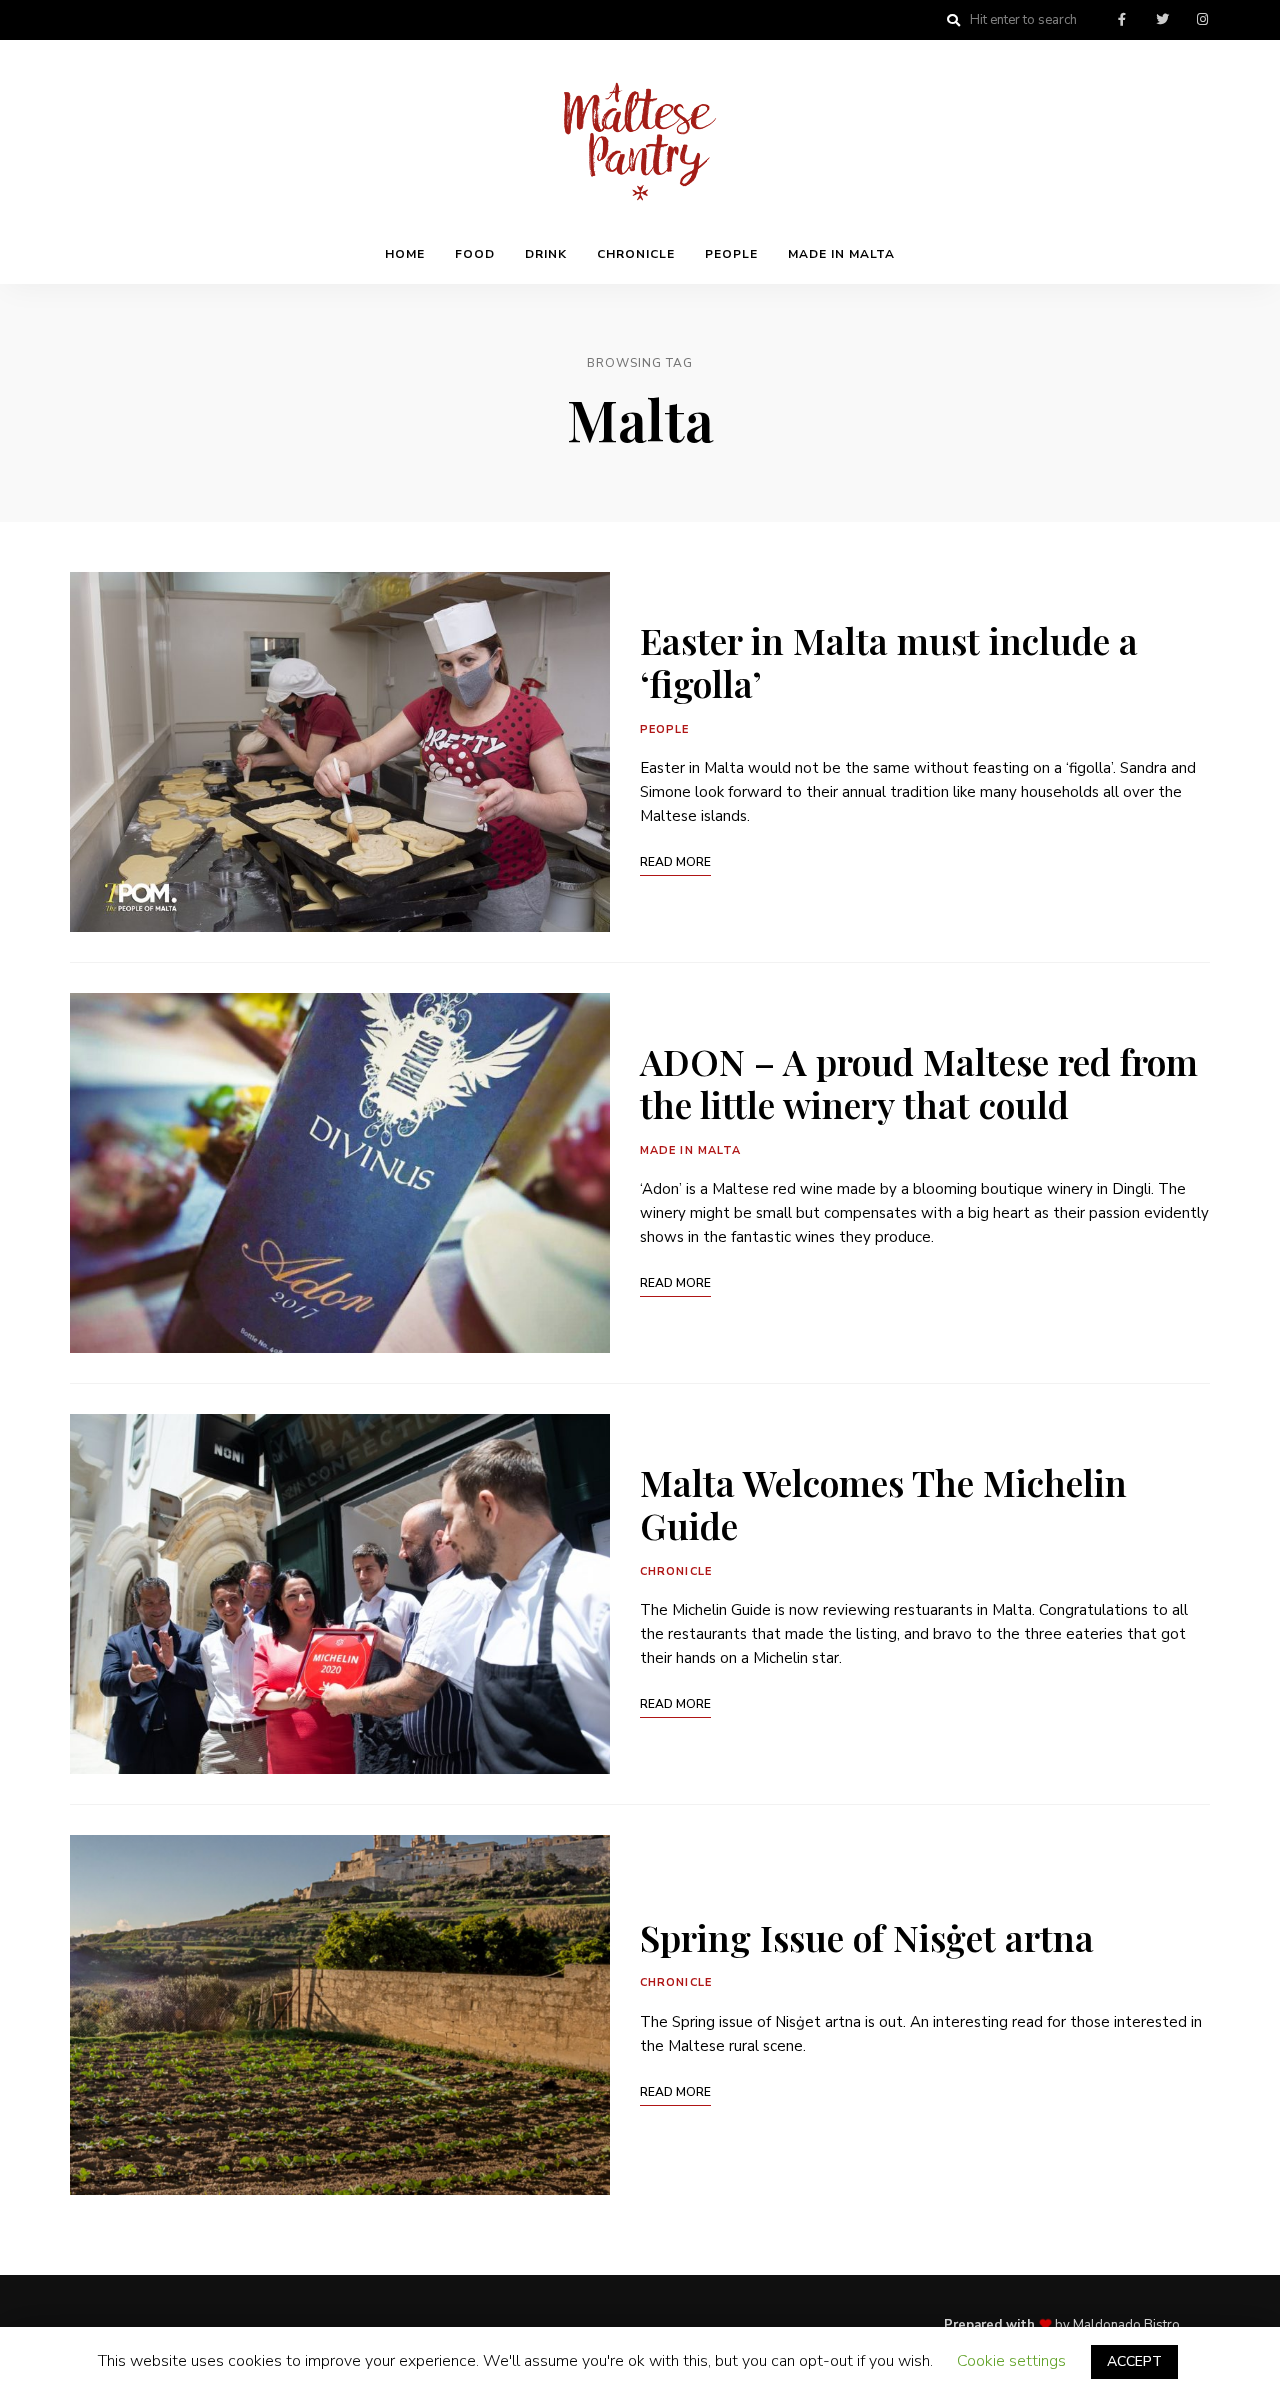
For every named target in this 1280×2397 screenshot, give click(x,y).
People (731, 254)
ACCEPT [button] (1134, 2361)
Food (475, 254)
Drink (546, 254)
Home (405, 254)
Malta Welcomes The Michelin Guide (883, 1503)
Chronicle (636, 254)
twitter (1162, 20)
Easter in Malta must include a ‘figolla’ (889, 661)
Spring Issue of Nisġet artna (867, 1937)
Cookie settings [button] (1011, 2361)
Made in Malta (841, 254)
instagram (1202, 20)
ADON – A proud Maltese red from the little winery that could (919, 1082)
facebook (1122, 20)
